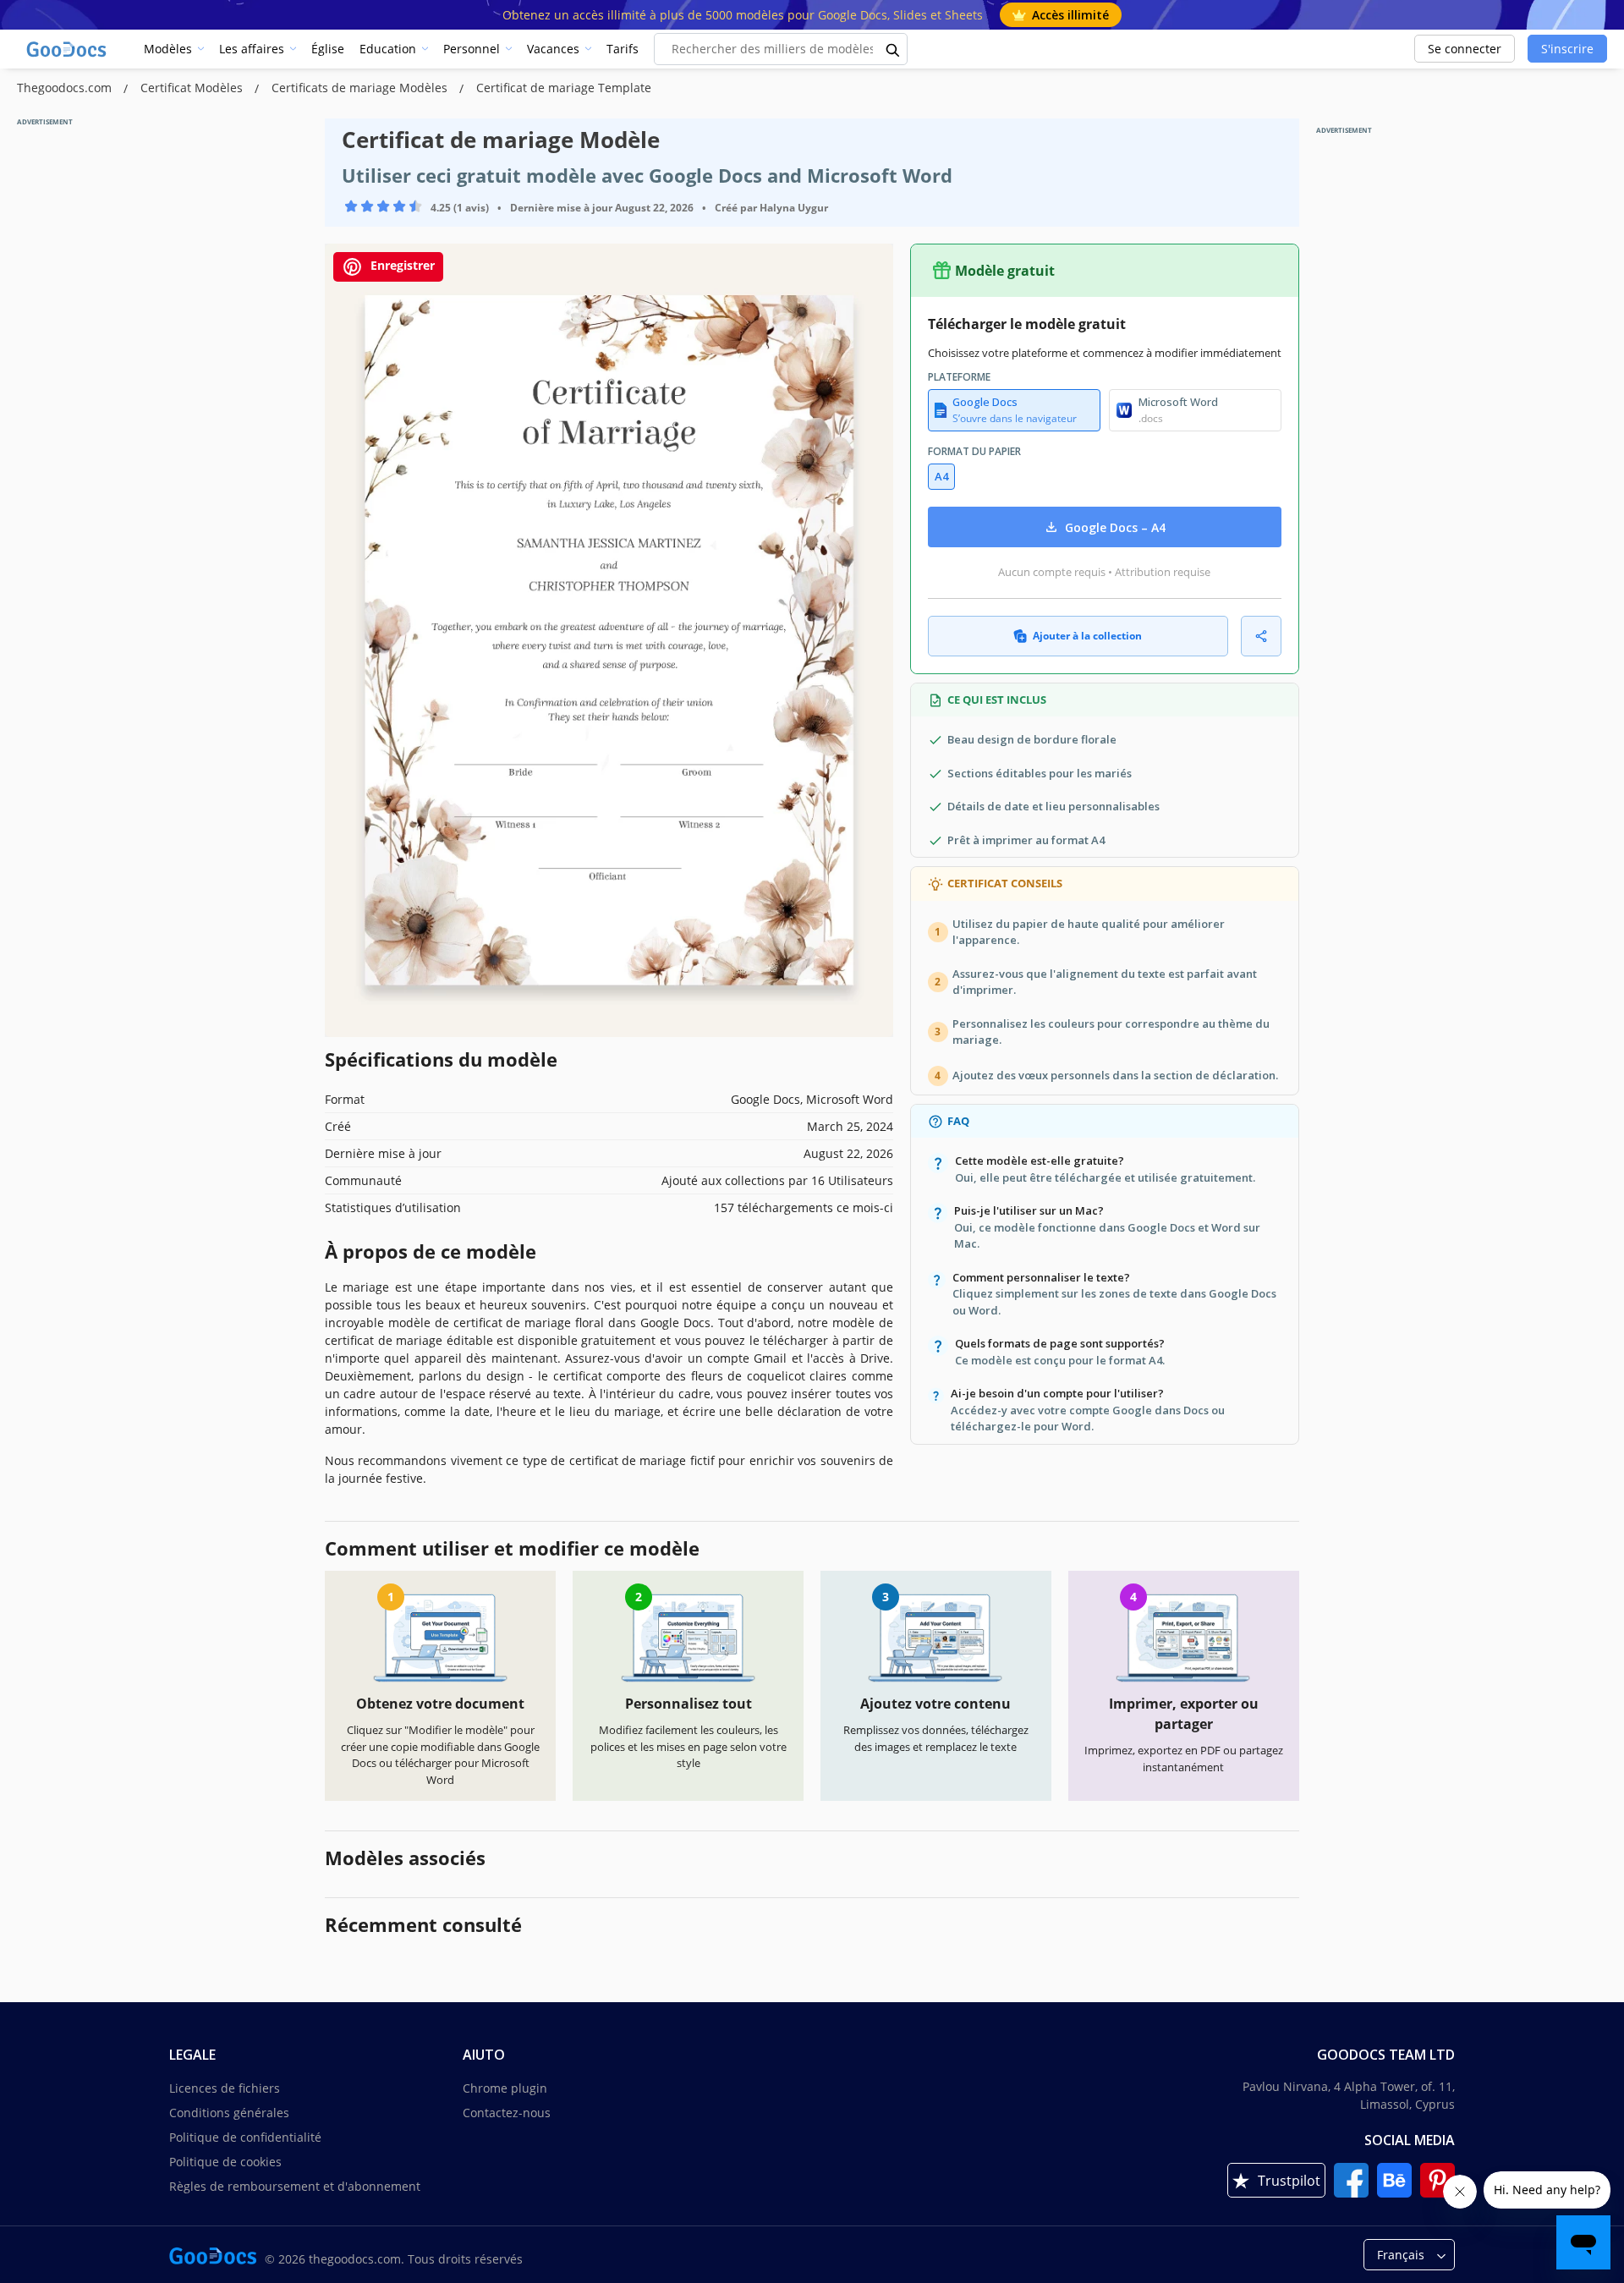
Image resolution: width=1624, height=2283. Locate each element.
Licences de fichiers (225, 2088)
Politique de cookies (225, 2162)
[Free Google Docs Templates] (68, 49)
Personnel (472, 49)
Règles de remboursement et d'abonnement (295, 2186)
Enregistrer (401, 265)
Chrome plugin (505, 2088)
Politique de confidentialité (245, 2137)
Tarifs (623, 49)
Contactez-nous (507, 2113)
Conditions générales (229, 2113)
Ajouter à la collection (1087, 636)
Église (328, 49)
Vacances (553, 49)
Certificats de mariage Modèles (361, 88)
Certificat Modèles (193, 88)
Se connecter (1465, 49)
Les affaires (252, 49)
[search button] (893, 49)
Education (388, 49)
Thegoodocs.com (66, 88)
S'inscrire (1567, 49)
